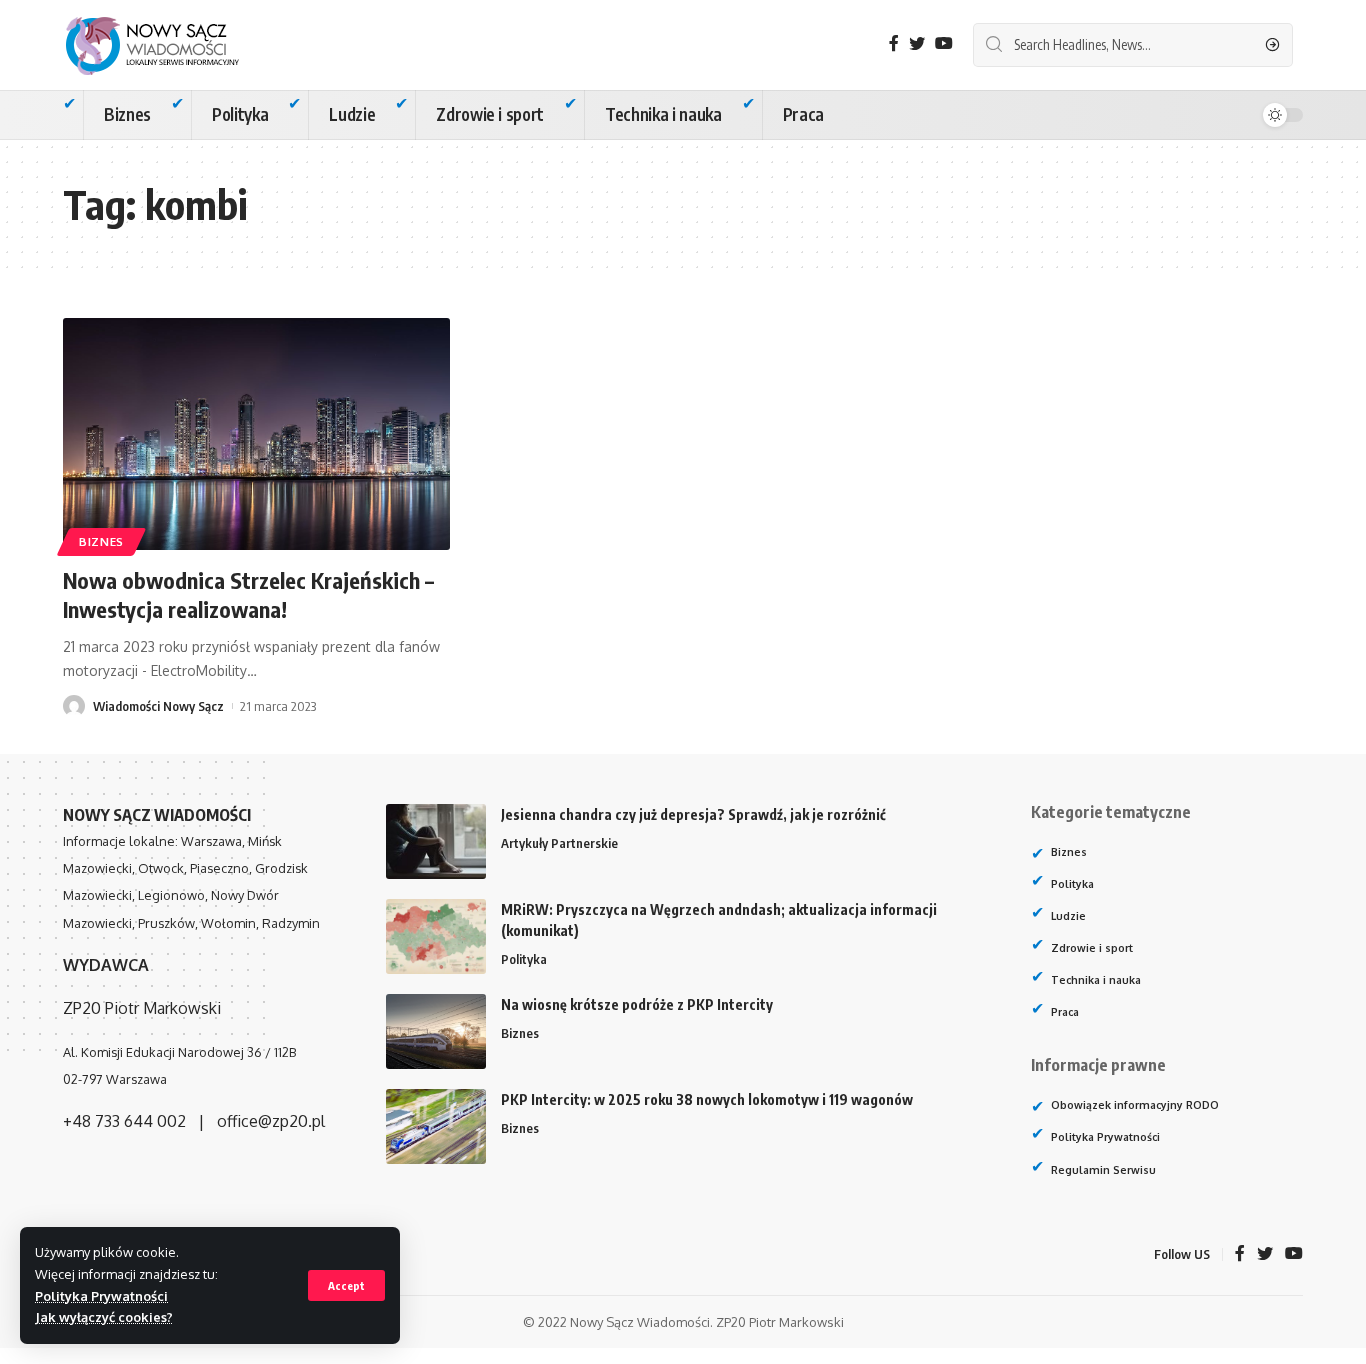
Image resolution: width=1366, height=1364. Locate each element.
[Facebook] (894, 43)
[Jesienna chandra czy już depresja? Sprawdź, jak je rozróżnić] (436, 841)
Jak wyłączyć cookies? (104, 1317)
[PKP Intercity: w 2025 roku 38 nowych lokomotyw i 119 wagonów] (436, 1126)
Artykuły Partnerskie (559, 843)
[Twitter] (917, 43)
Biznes (101, 541)
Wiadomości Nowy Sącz (158, 706)
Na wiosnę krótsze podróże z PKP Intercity (637, 1004)
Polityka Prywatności (101, 1296)
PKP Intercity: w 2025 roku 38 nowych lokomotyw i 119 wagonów (707, 1099)
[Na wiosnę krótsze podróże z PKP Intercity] (436, 1031)
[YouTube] (944, 43)
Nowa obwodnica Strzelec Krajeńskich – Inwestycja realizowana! (248, 594)
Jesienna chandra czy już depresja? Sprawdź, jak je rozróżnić (693, 814)
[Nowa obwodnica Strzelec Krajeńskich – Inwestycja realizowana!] (256, 434)
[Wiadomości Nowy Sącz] (168, 45)
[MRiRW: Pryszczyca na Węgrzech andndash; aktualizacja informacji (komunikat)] (436, 936)
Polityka (524, 959)
